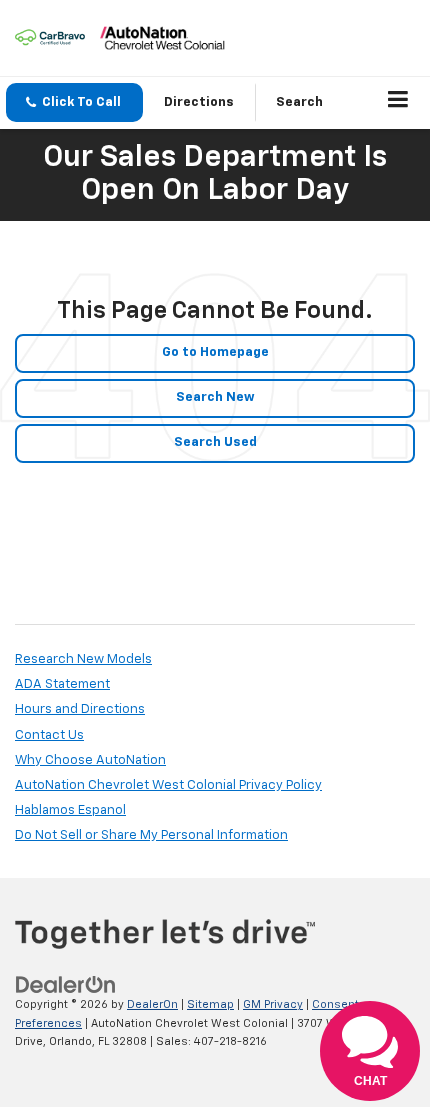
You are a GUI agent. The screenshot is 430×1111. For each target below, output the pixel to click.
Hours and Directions (80, 709)
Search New (215, 397)
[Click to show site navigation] (398, 103)
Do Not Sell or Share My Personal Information (151, 835)
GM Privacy (273, 1004)
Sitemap (210, 1004)
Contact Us (49, 735)
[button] (74, 102)
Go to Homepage (215, 352)
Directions (199, 102)
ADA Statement (62, 684)
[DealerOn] (66, 985)
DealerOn (152, 1004)
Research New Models (83, 659)
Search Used (215, 442)
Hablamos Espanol (70, 810)
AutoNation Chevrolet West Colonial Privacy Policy (168, 785)
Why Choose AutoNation (90, 760)
